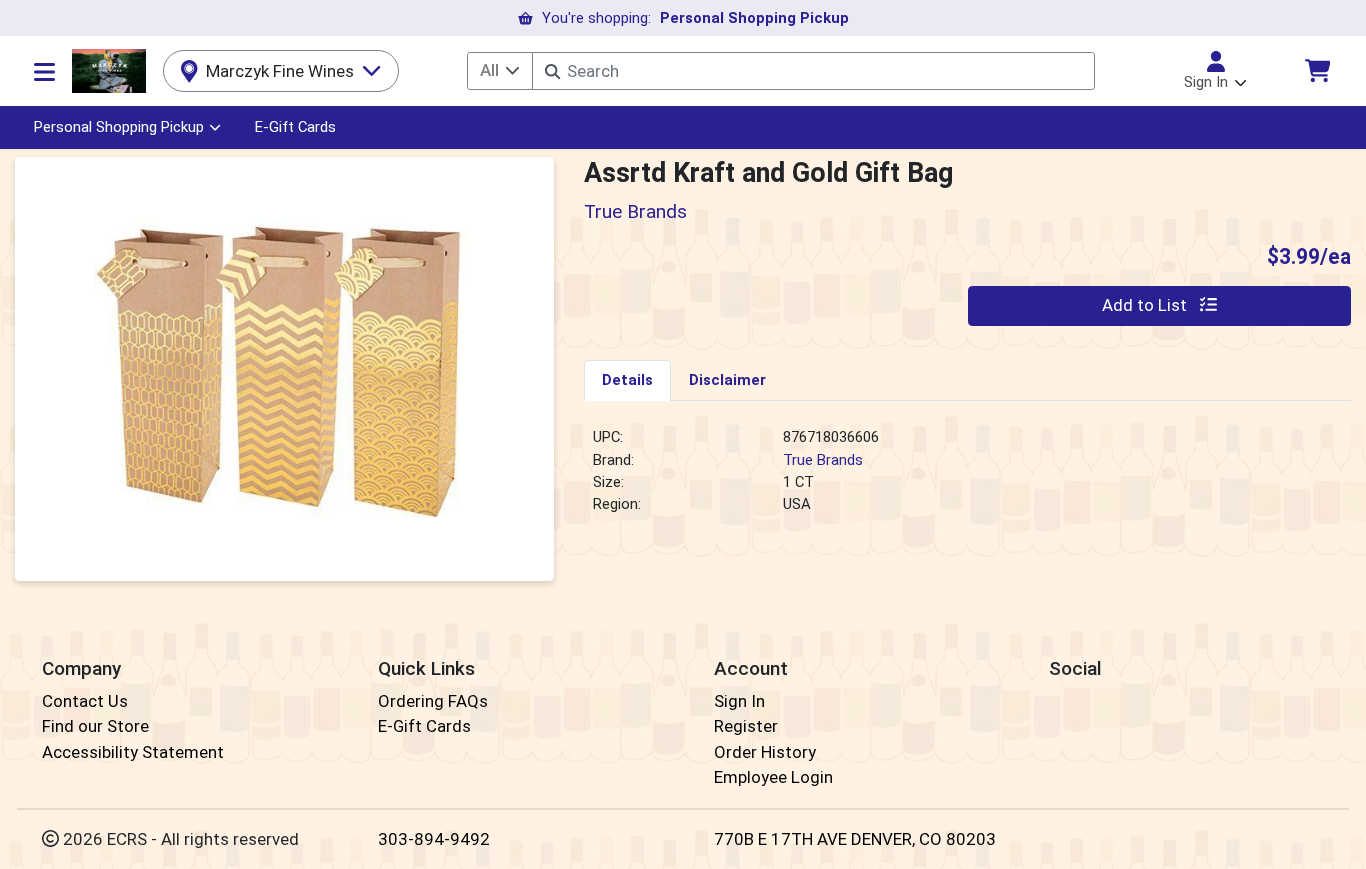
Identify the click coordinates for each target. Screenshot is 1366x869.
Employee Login (773, 777)
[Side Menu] (44, 71)
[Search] (552, 71)
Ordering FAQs (433, 701)
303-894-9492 (434, 839)
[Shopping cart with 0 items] (1317, 70)
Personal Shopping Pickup (119, 127)
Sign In (739, 701)
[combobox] (813, 71)
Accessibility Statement (133, 752)
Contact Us (85, 701)
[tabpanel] (967, 479)
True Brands (823, 460)
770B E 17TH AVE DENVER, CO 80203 (855, 839)
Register (746, 726)
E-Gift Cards (295, 127)
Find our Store (95, 726)
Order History (765, 752)
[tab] (627, 380)
